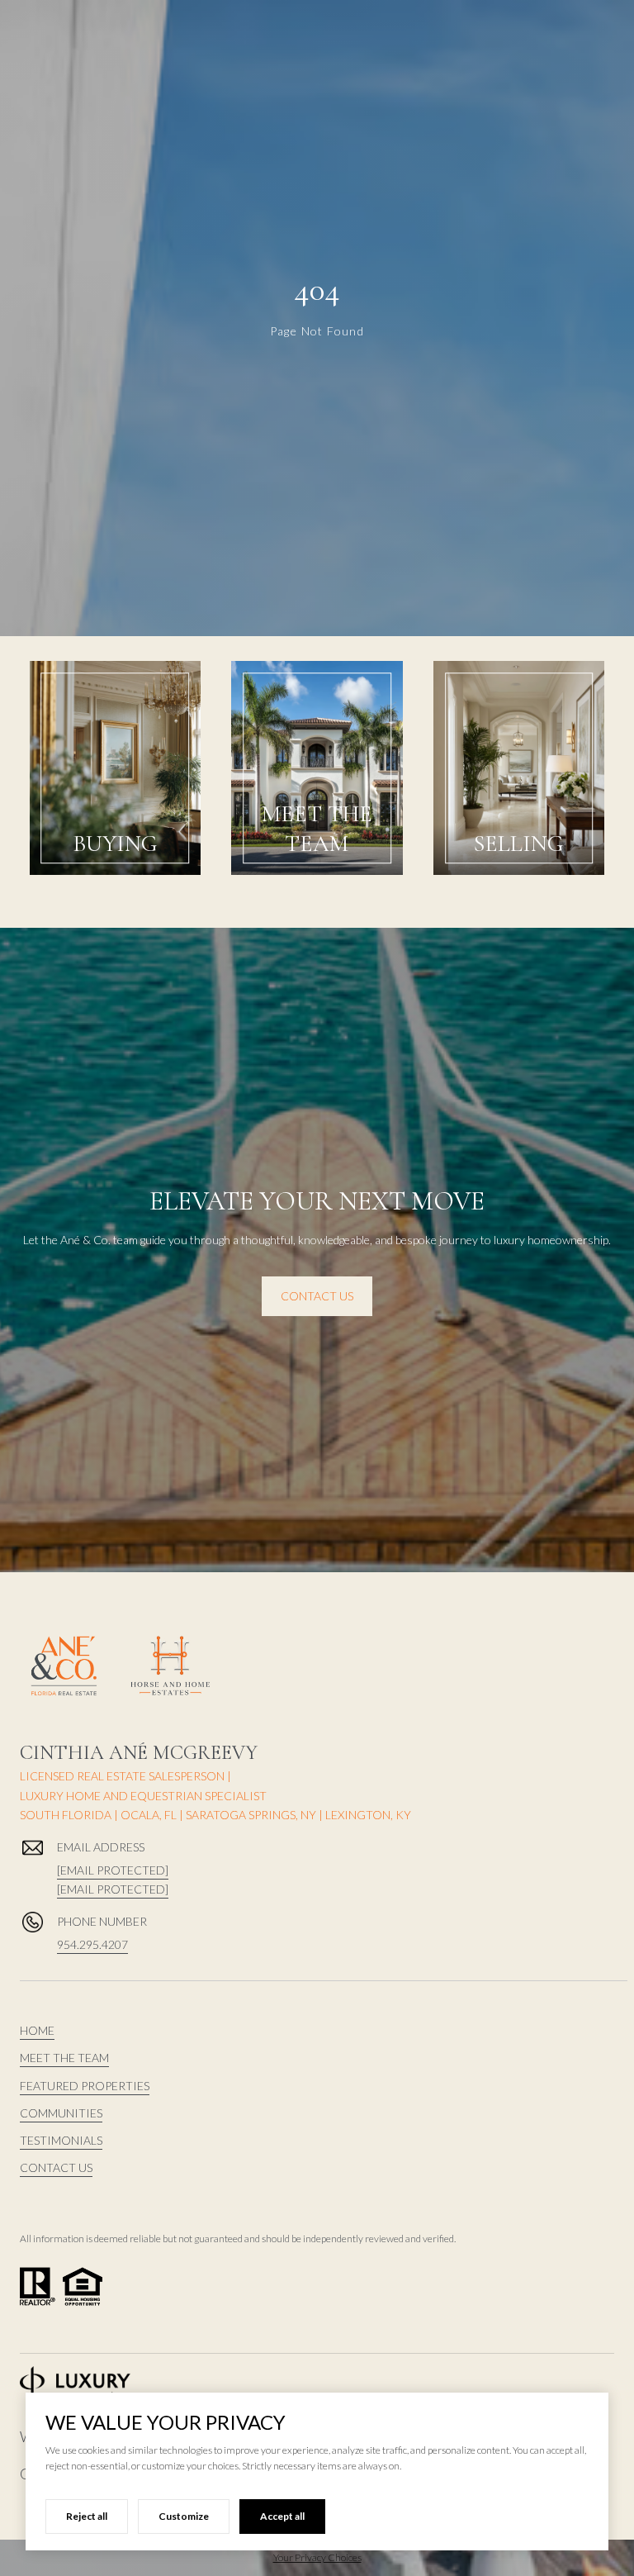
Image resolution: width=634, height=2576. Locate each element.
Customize (184, 2516)
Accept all (282, 2516)
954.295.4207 (92, 1944)
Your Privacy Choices (317, 2557)
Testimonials (61, 2140)
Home (37, 2030)
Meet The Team (64, 2058)
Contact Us (317, 1296)
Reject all (87, 2516)
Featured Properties (85, 2086)
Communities (61, 2113)
